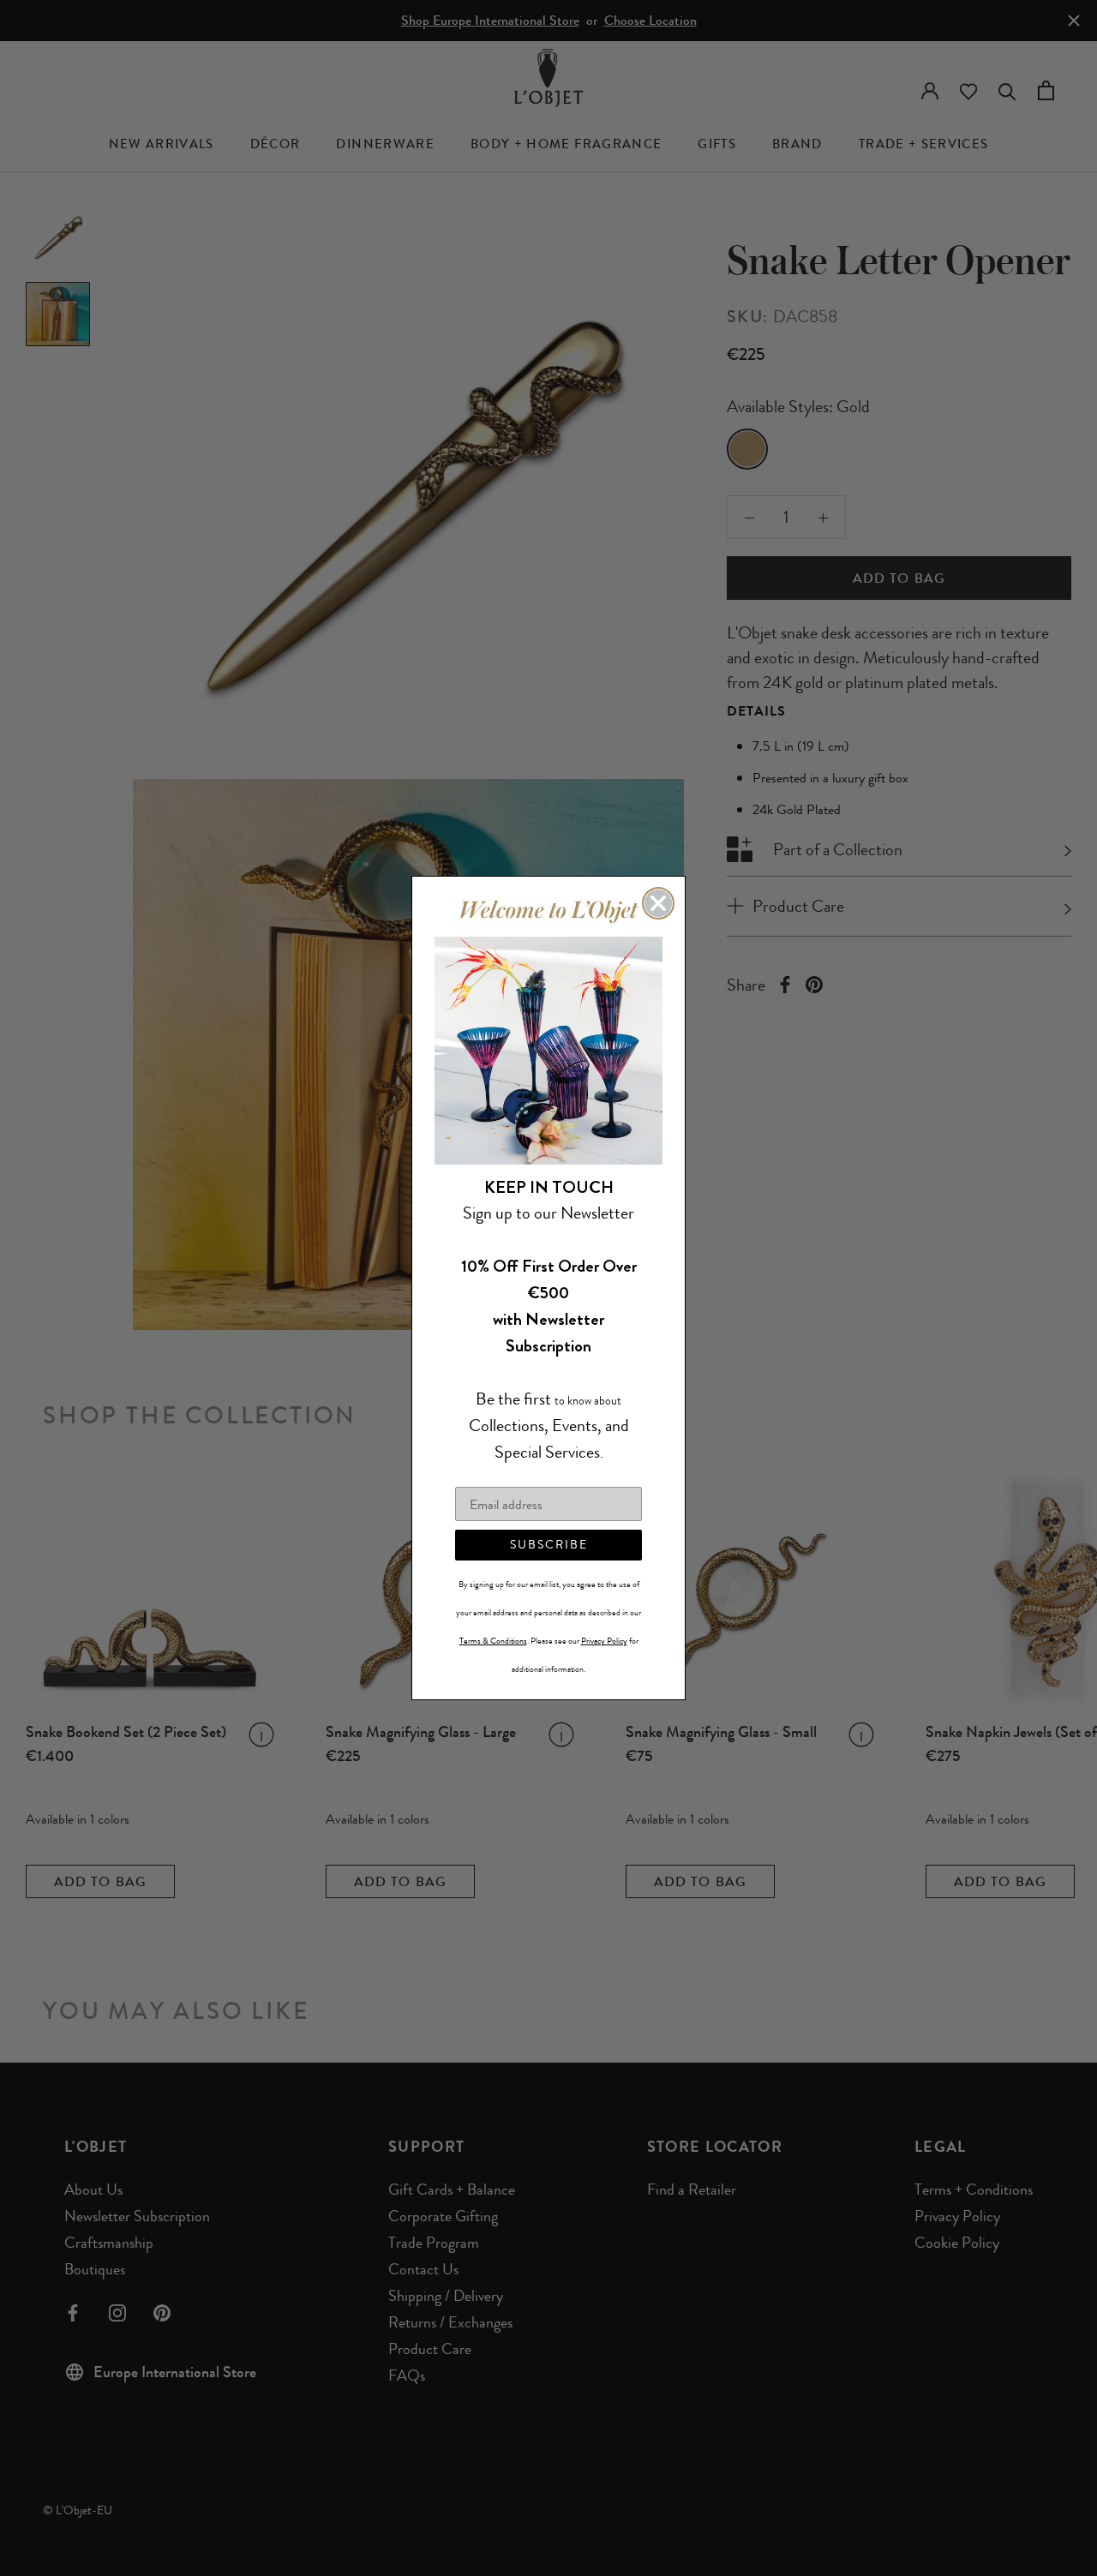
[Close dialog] (658, 903)
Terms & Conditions (493, 1641)
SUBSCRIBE (549, 1545)
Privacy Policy (604, 1641)
